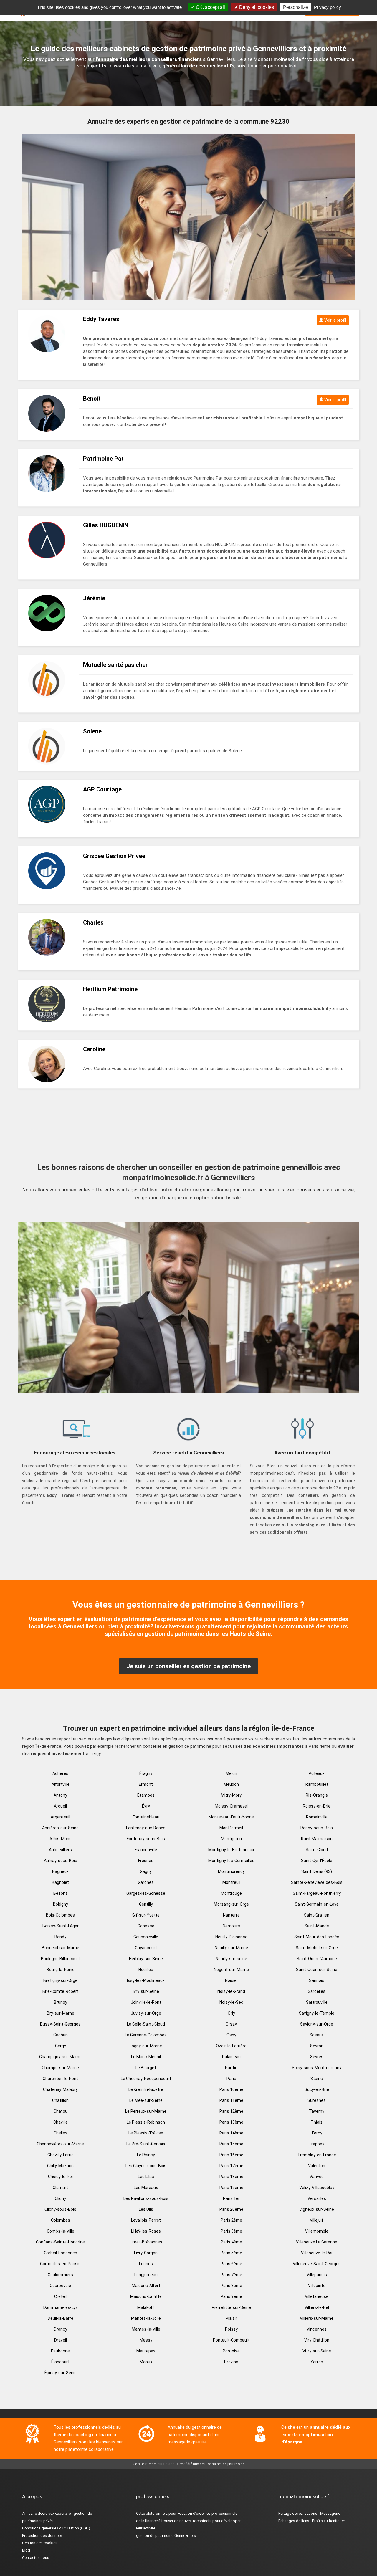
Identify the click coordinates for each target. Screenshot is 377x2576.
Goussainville (146, 1937)
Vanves (317, 2177)
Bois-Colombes (60, 1915)
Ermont (146, 1784)
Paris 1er (231, 2198)
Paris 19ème (231, 2188)
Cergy (61, 2046)
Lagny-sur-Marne (146, 2046)
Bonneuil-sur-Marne (61, 1948)
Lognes (146, 2264)
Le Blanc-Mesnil (146, 2057)
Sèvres (317, 2057)
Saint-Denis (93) (317, 1871)
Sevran (317, 2046)
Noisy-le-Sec (231, 2002)
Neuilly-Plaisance (231, 1937)
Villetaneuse (317, 2296)
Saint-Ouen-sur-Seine (317, 1970)
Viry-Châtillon (317, 2340)
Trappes (317, 2144)
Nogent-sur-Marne (231, 1970)
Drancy (61, 2329)
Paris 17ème (231, 2166)
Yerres (317, 2362)
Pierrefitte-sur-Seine (231, 2307)
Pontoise (231, 2351)
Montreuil (231, 1882)
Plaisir (231, 2318)
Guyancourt (146, 1948)
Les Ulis (146, 2209)
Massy (146, 2340)
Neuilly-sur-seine (231, 1959)
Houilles (146, 1970)
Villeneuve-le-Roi (317, 2253)
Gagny (146, 1871)
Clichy (60, 2198)
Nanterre (231, 1915)
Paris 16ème (231, 2155)
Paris (231, 2079)
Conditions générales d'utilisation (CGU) (56, 2528)
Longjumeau (146, 2275)
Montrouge (231, 1893)
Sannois (317, 1980)
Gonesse (146, 1926)
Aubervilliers (60, 1850)
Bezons (61, 1893)
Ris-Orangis (317, 1795)
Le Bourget (146, 2068)
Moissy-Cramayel (231, 1806)
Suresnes (317, 2100)
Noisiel (231, 1980)
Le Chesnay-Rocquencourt (146, 2079)
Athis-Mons (61, 1839)
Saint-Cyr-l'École (317, 1861)
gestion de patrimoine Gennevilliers (166, 2536)
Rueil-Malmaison (317, 1839)
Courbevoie (60, 2286)
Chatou (61, 2111)
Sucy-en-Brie (317, 2089)
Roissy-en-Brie (317, 1806)
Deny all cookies (256, 7)
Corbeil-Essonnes (61, 2253)
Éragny (146, 1773)
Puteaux (317, 1773)
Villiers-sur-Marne (317, 2318)
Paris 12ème (231, 2111)
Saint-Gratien (317, 1915)
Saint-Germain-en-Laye (317, 1904)
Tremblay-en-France (317, 2155)
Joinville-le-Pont (146, 2002)
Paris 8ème (231, 2286)
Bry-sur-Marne (61, 2013)
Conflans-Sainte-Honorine (60, 2242)
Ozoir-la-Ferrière (231, 2046)
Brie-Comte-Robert (61, 1991)
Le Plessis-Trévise (146, 2133)
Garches (146, 1882)
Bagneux (60, 1871)
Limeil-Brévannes (146, 2242)
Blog (26, 2550)
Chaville (61, 2122)
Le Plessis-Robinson (146, 2122)
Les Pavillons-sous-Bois (146, 2198)
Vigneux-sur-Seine (317, 2209)
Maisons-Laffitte (146, 2296)
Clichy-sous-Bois (60, 2209)
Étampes (146, 1795)
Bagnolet (60, 1882)
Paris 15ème (231, 2144)
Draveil (61, 2340)
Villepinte (317, 2286)
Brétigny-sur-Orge (60, 1980)
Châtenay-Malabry (60, 2089)
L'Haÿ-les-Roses (146, 2231)
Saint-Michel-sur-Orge (317, 1948)
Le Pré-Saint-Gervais (146, 2144)
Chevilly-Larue (61, 2155)
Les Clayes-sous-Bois (146, 2166)
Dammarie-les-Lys (61, 2307)
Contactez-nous (36, 2558)
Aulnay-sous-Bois (61, 1861)
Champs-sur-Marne (60, 2068)
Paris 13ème (231, 2122)
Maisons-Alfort (146, 2286)
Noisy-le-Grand (231, 1991)
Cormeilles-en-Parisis (60, 2264)
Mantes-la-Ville (146, 2329)
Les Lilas (146, 2177)
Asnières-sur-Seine (60, 1828)
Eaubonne (60, 2351)
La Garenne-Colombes (146, 2035)
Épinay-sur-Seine (61, 2373)
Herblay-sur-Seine (146, 1959)
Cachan (61, 2035)
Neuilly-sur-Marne (231, 1948)
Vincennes (317, 2329)
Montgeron (231, 1839)
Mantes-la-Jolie (146, 2318)
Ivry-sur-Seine (146, 1991)
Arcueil (60, 1806)
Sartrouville (317, 2002)
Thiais (317, 2122)
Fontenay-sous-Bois (146, 1839)
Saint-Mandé (317, 1926)
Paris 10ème (231, 2089)
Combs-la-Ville (61, 2231)
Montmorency (231, 1871)
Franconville (146, 1850)
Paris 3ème (231, 2231)
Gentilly (146, 1904)
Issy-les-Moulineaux (146, 1980)
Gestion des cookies (40, 2543)
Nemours (231, 1926)
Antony (60, 1795)
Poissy (231, 2329)
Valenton (317, 2166)
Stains (317, 2079)
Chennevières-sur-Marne (60, 2144)
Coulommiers (60, 2275)
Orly (231, 2013)
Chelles (61, 2133)
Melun (231, 1773)
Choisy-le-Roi (60, 2177)
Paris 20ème (231, 2209)
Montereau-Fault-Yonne (231, 1817)
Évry (146, 1806)
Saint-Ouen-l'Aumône (317, 1959)
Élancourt (60, 2362)
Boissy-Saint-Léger (61, 1926)
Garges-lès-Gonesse (146, 1893)
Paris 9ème (231, 2296)
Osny (231, 2035)
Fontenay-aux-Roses (146, 1828)
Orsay (231, 2024)
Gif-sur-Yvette (146, 1915)
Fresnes (146, 1861)
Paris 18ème (231, 2177)
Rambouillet (317, 1784)
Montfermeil (231, 1828)
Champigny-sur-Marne (60, 2057)
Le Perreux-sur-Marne (146, 2111)
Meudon (231, 1784)
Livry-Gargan (146, 2253)
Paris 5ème (231, 2253)
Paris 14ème (231, 2133)
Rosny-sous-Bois (317, 1828)
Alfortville (61, 1784)
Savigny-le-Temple (317, 2013)
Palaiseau (231, 2057)
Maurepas (146, 2351)
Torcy (317, 2133)
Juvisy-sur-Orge (146, 2013)
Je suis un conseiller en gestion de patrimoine (188, 1666)
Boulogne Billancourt (60, 1959)
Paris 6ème (231, 2264)
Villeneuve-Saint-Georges (317, 2264)
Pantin (231, 2068)
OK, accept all (210, 7)
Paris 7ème (231, 2275)
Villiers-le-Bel (317, 2307)
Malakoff (146, 2307)
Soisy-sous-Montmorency (317, 2068)
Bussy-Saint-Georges (60, 2024)
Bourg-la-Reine (61, 1970)
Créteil (60, 2296)
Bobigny (61, 1904)
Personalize (296, 7)
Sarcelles (317, 1991)
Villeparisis (317, 2275)
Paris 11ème (231, 2100)
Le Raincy (146, 2155)
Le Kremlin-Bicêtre (146, 2089)
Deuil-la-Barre (61, 2318)
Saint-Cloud (317, 1850)
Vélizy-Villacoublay (317, 2188)
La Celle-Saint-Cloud (146, 2024)
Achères (60, 1773)
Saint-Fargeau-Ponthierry (317, 1893)
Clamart (60, 2188)
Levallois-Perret (146, 2220)
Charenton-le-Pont (60, 2079)
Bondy (60, 1937)
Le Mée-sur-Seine (146, 2100)
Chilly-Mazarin (60, 2166)
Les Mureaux (146, 2188)
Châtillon (60, 2100)
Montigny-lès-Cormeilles (231, 1861)
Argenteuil (60, 1817)
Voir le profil (335, 320)
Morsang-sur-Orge (231, 1904)
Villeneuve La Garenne (317, 2242)
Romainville (317, 1817)
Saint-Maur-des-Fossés (317, 1937)
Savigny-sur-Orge (317, 2024)
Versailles (317, 2198)
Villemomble (317, 2231)
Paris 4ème (231, 2242)
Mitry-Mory (231, 1795)
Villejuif (317, 2220)
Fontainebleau (146, 1817)
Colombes (61, 2220)
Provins (231, 2362)
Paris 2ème (231, 2220)
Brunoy (61, 2002)
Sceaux (317, 2035)
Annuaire (29, 2513)
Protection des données (42, 2536)
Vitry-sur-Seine (317, 2351)
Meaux (146, 2362)
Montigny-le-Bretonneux (231, 1850)
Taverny (317, 2111)
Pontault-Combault (231, 2340)
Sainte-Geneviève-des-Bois (317, 1882)
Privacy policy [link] (328, 7)
